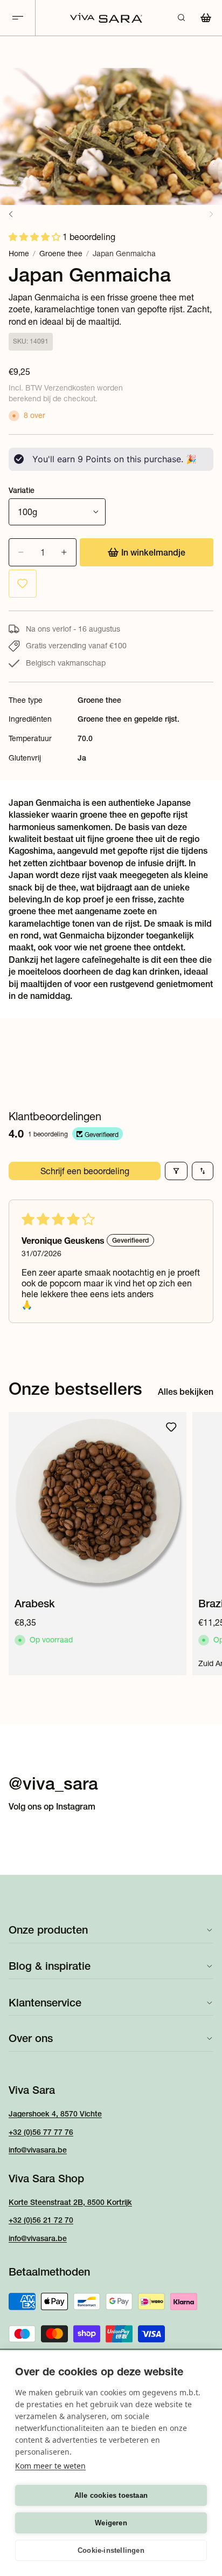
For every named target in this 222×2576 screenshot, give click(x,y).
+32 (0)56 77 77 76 (41, 2132)
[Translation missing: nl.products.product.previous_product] (11, 214)
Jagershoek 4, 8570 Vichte (55, 2114)
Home (19, 254)
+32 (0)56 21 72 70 (41, 2220)
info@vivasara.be (38, 2150)
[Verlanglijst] (23, 584)
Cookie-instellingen (111, 2550)
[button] (36, 237)
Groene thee (61, 254)
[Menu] (18, 18)
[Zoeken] (181, 18)
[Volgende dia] (202, 1544)
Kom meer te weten (50, 2466)
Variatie (22, 490)
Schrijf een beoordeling (85, 1171)
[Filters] (176, 1171)
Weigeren (111, 2523)
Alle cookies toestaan (111, 2495)
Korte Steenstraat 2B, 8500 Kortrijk (70, 2202)
